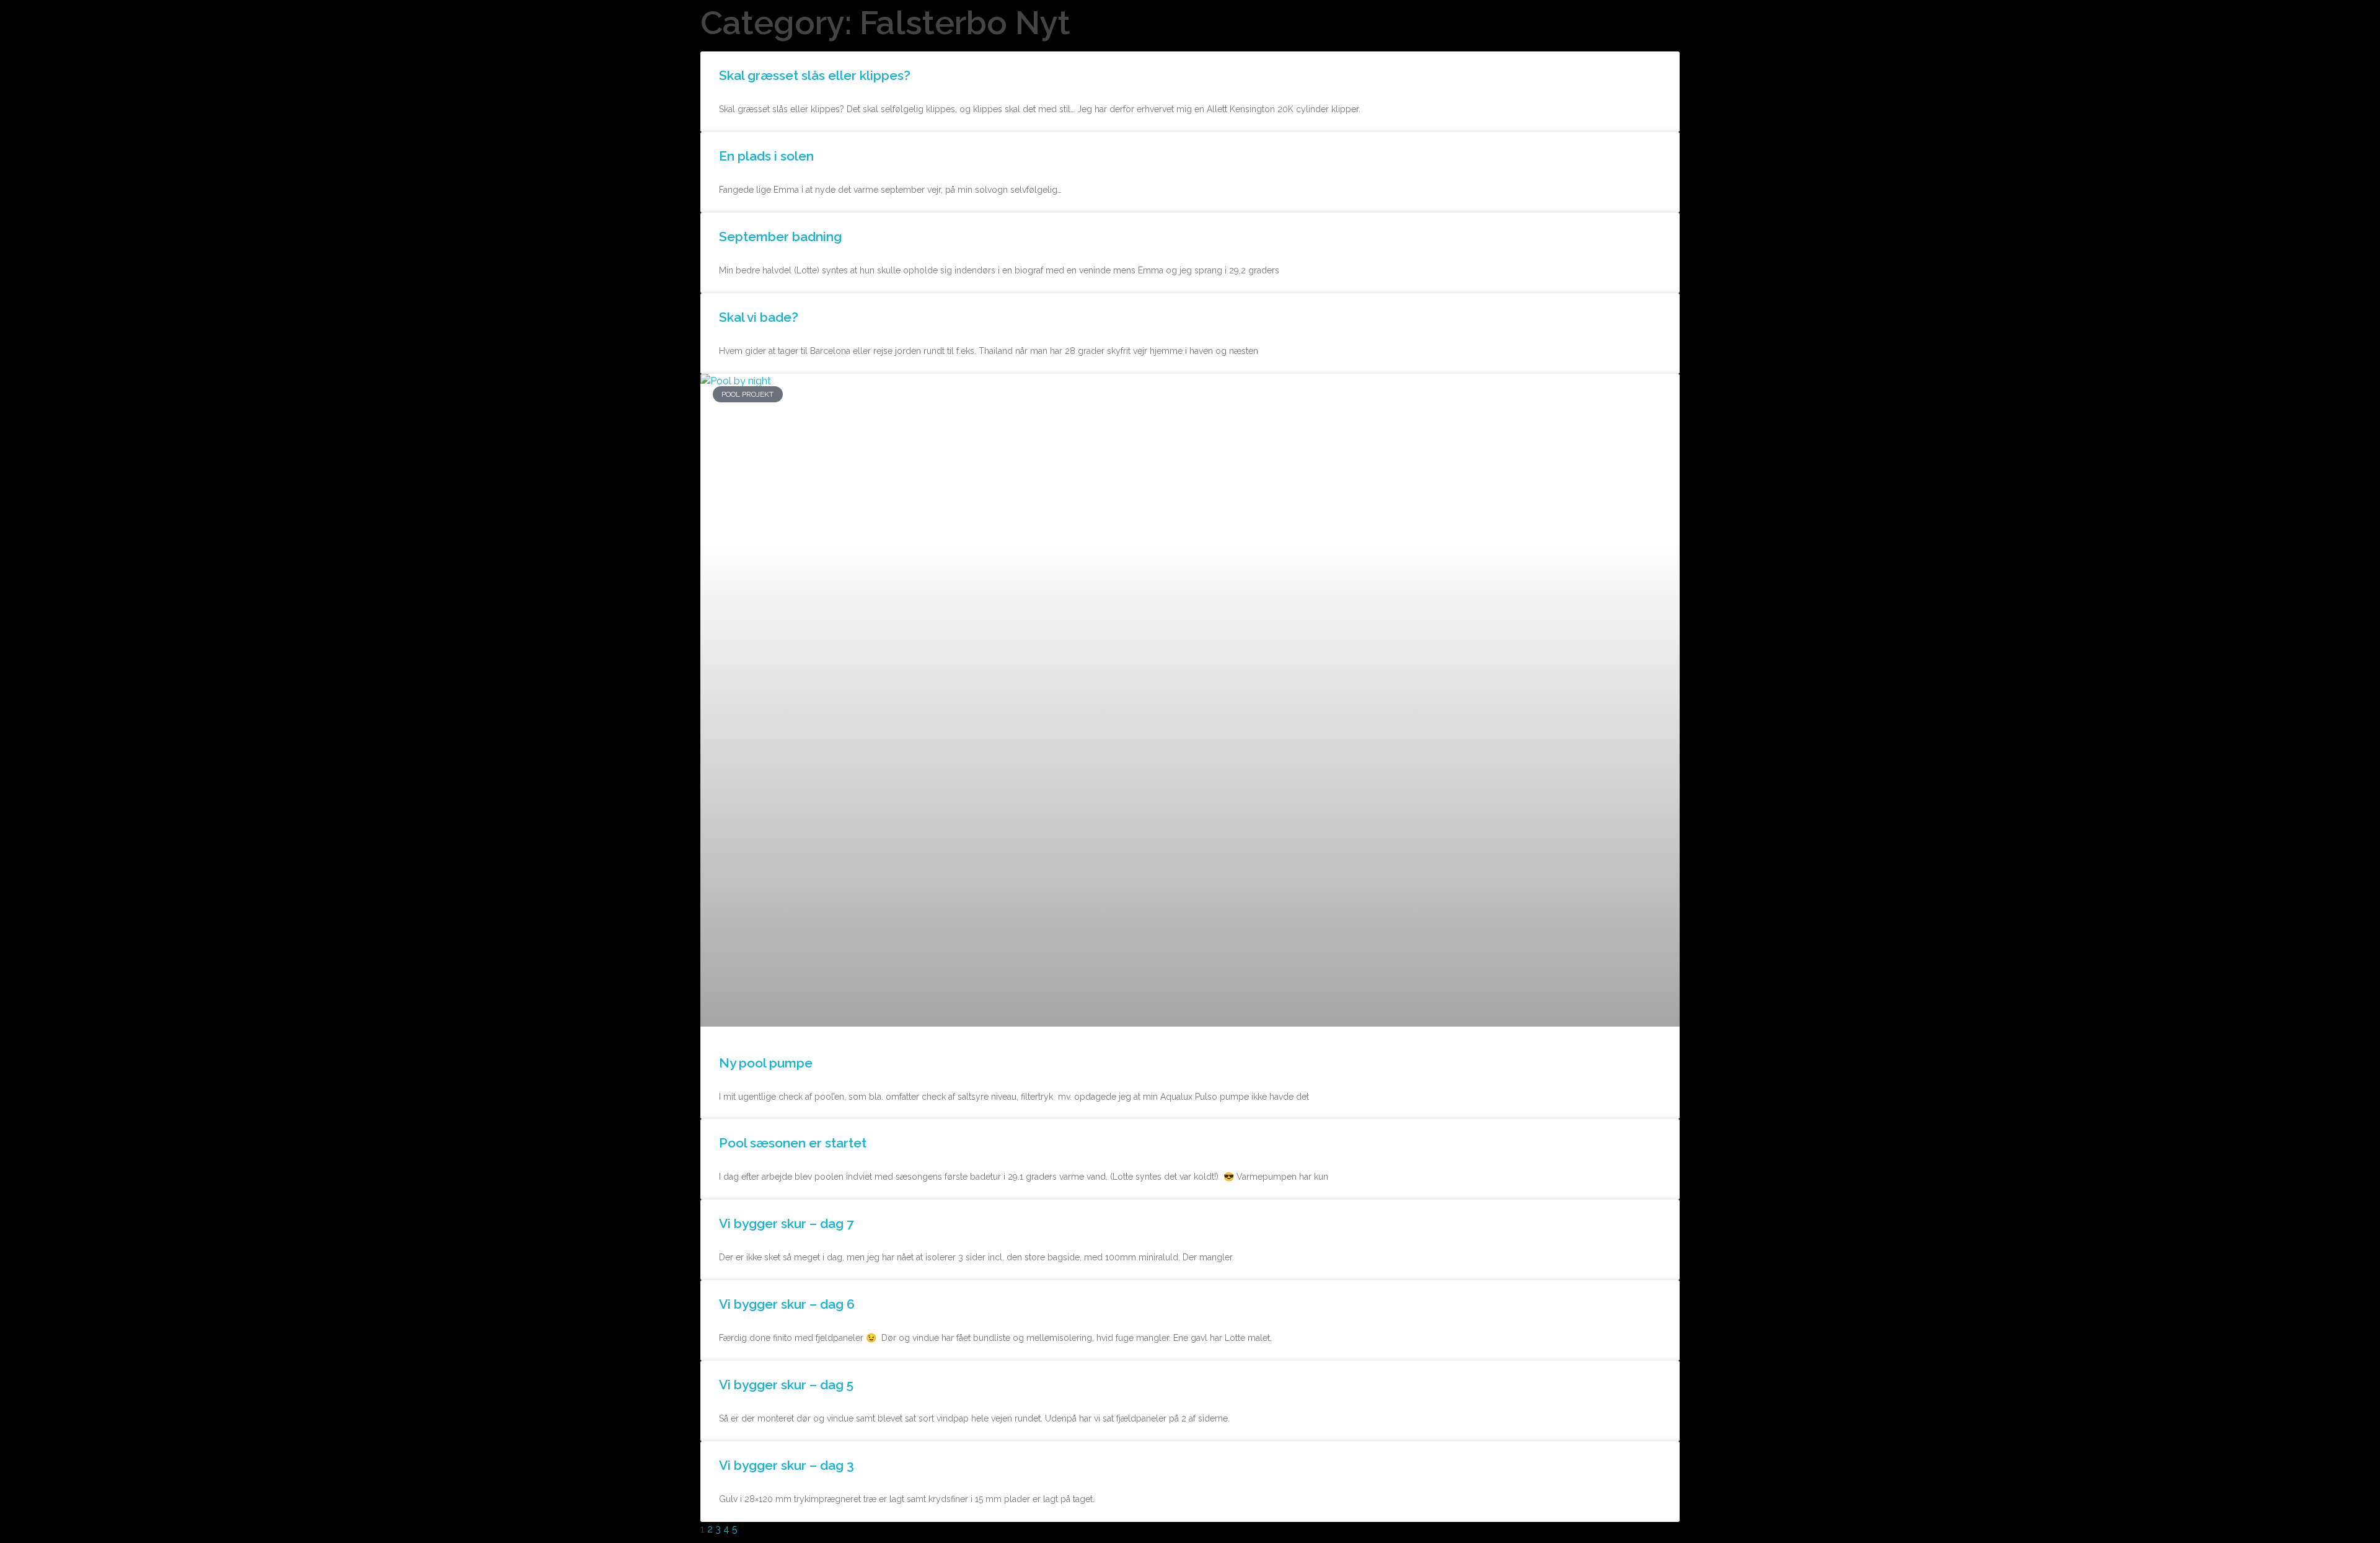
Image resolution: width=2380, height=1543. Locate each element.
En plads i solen (766, 156)
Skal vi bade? (759, 317)
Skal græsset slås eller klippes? (815, 75)
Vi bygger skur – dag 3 (787, 1465)
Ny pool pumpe (766, 1063)
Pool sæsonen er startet (793, 1143)
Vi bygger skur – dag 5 (786, 1385)
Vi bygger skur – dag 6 (787, 1304)
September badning (780, 237)
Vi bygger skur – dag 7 (787, 1223)
